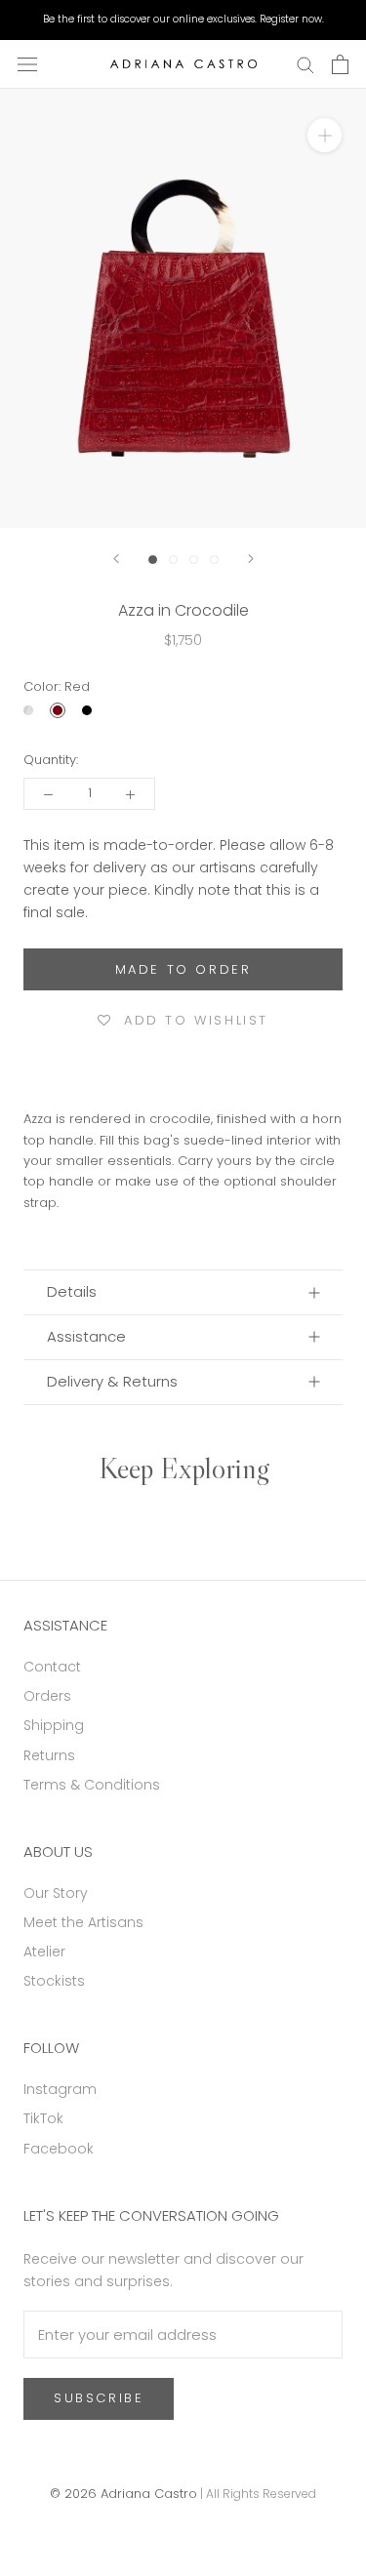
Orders (47, 1696)
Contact (52, 1667)
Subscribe (99, 2398)
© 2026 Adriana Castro (123, 2494)
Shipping (54, 1725)
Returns (49, 1755)
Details (72, 1291)
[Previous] (116, 559)
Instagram (60, 2089)
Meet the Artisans (83, 1922)
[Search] (305, 64)
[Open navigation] (27, 64)
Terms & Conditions (92, 1785)
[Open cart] (340, 64)
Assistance (86, 1336)
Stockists (54, 1981)
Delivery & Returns (112, 1381)
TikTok (43, 2118)
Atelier (44, 1952)
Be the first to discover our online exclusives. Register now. (183, 19)
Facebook (59, 2149)
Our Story (56, 1893)
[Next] (251, 559)
